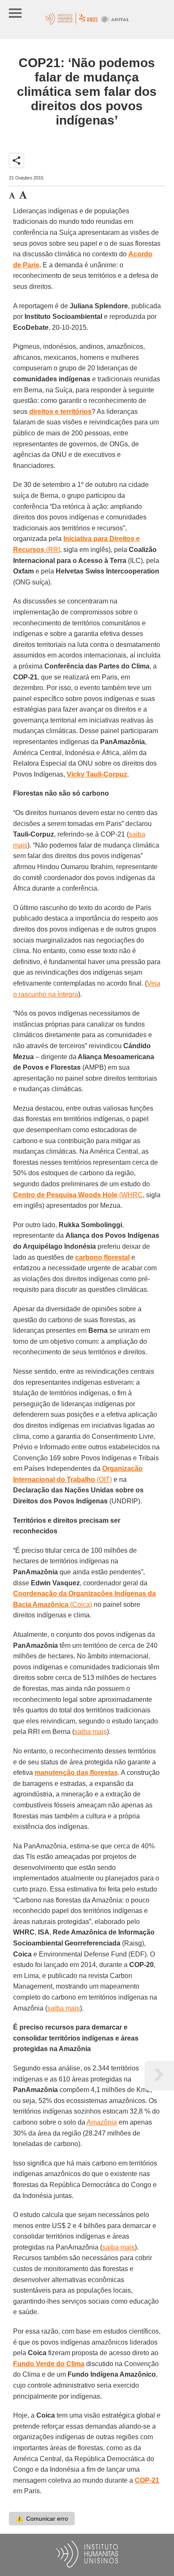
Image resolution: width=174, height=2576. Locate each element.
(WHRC (78, 1195)
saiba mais (91, 1732)
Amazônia (102, 2122)
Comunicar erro (42, 2519)
